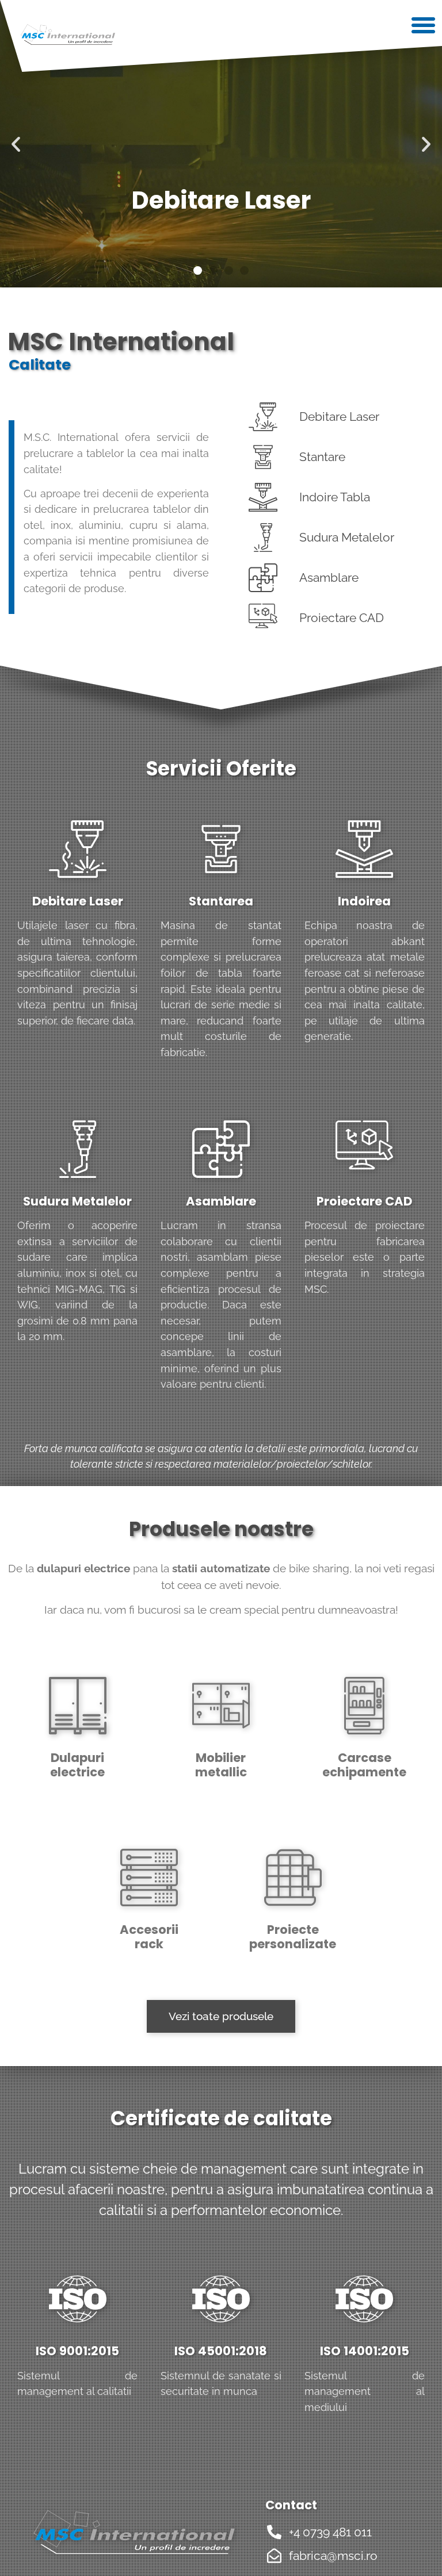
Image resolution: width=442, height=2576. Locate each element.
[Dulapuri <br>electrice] (78, 1706)
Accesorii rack (149, 1937)
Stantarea (221, 901)
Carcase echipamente (364, 1765)
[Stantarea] (221, 849)
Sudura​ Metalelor (77, 1201)
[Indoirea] (364, 849)
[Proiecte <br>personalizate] (293, 1878)
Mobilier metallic (221, 1765)
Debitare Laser (78, 901)
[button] (410, 36)
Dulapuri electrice (77, 1765)
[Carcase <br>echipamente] (364, 1706)
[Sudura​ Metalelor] (78, 1149)
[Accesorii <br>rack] (149, 1878)
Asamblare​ (221, 1201)
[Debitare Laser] (78, 849)
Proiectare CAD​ (364, 1201)
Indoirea (364, 901)
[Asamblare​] (221, 1149)
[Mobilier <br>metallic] (221, 1706)
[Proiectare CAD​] (364, 1149)
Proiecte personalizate (293, 1937)
